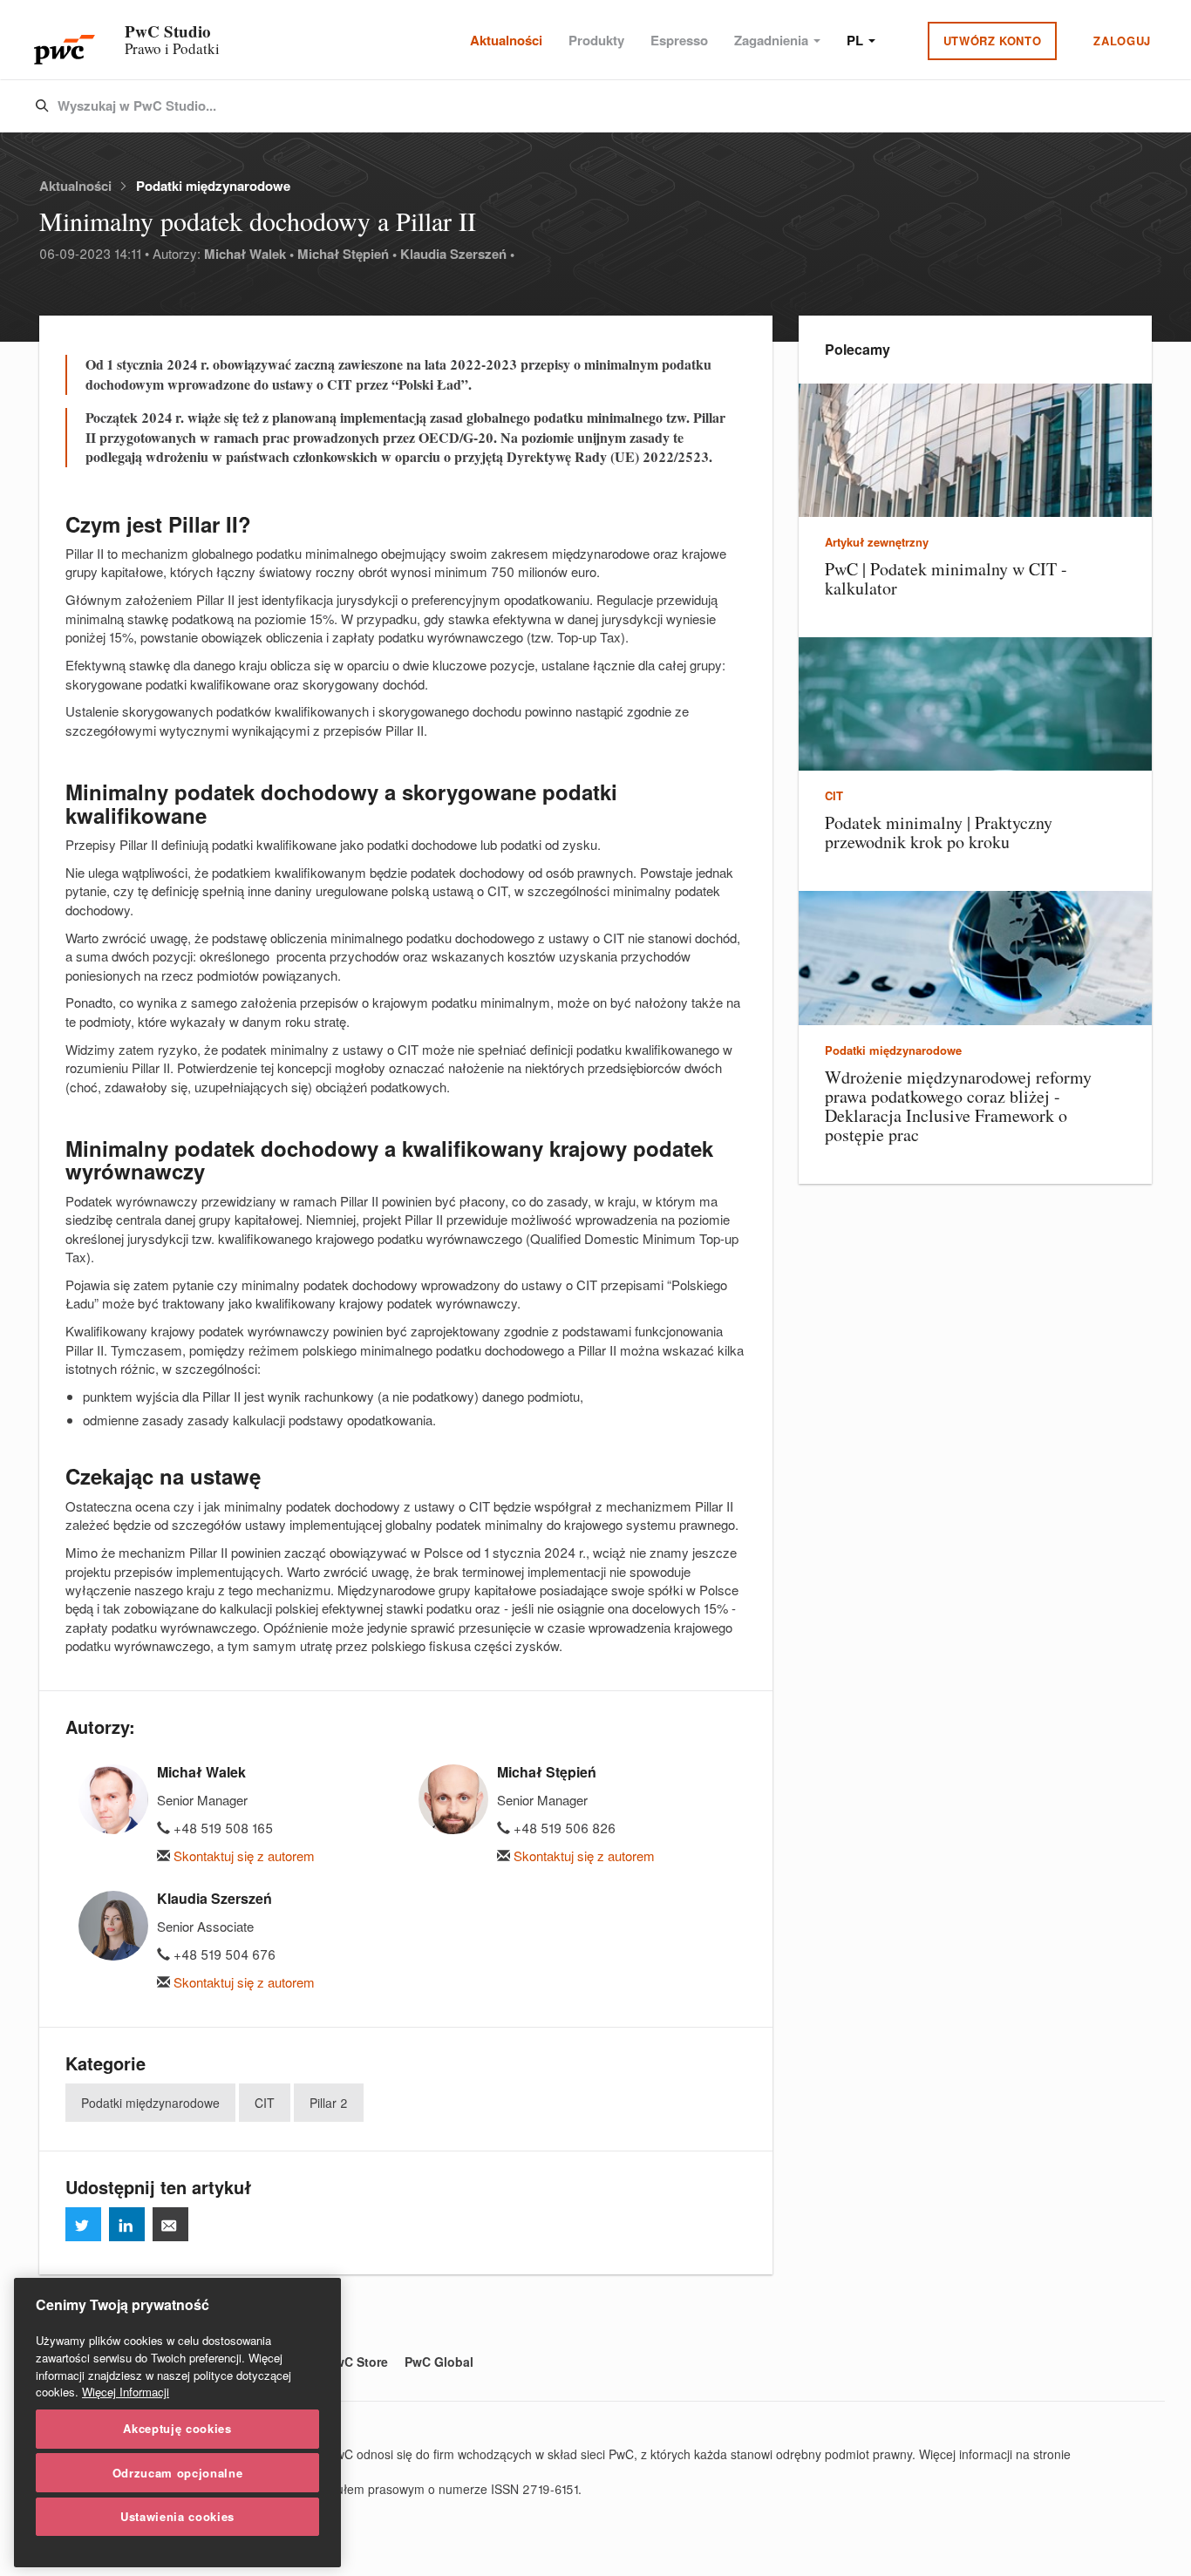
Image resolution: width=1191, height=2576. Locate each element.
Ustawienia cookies (177, 2516)
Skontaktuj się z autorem (242, 1856)
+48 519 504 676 (223, 1954)
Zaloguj (1122, 41)
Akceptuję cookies (177, 2428)
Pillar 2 (329, 2103)
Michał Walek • (249, 254)
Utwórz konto (993, 41)
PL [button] (857, 40)
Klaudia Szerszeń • (457, 254)
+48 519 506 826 (563, 1828)
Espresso (679, 40)
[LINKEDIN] (127, 2224)
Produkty (596, 40)
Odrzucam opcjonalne (177, 2472)
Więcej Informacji (126, 2392)
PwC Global (439, 2362)
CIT (265, 2103)
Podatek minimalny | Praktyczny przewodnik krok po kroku (939, 832)
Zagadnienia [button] (773, 40)
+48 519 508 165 (221, 1828)
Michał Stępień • (347, 254)
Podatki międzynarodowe (213, 186)
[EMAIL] (170, 2224)
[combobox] (559, 106)
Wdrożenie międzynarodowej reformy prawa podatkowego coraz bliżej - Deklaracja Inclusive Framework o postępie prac (958, 1106)
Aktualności (506, 40)
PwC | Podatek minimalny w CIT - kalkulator (946, 578)
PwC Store (357, 2362)
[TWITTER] (83, 2224)
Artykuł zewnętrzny (877, 542)
